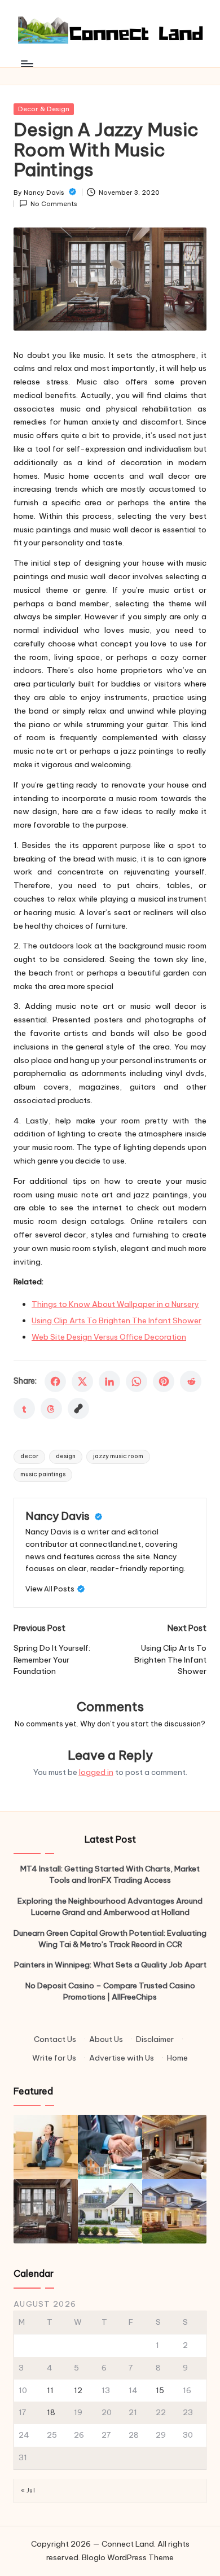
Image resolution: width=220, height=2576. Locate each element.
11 (50, 2390)
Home (177, 2058)
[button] (55, 1589)
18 (51, 2412)
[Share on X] (82, 1381)
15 (160, 2390)
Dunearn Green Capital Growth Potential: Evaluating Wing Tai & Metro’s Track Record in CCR (110, 1939)
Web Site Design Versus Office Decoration (109, 1337)
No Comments (54, 204)
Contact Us (55, 2039)
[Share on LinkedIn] (109, 1381)
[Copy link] (78, 1409)
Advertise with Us (122, 2058)
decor (29, 1456)
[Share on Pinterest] (164, 1381)
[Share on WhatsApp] (137, 1381)
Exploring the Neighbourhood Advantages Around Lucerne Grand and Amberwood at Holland (110, 1906)
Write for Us (54, 2058)
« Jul (28, 2490)
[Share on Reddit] (191, 1381)
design (66, 1456)
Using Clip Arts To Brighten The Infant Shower (116, 1320)
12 (78, 2390)
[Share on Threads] (51, 1409)
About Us (106, 2039)
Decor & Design (44, 109)
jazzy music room (118, 1456)
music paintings (43, 1474)
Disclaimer (155, 2039)
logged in (96, 1772)
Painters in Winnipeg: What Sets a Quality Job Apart (110, 1965)
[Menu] (27, 64)
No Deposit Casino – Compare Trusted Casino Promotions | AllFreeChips (110, 1991)
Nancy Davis (59, 1516)
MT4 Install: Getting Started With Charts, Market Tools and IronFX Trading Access (110, 1874)
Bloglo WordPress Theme (128, 2557)
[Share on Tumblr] (24, 1409)
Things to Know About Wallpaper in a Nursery (115, 1304)
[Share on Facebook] (55, 1381)
